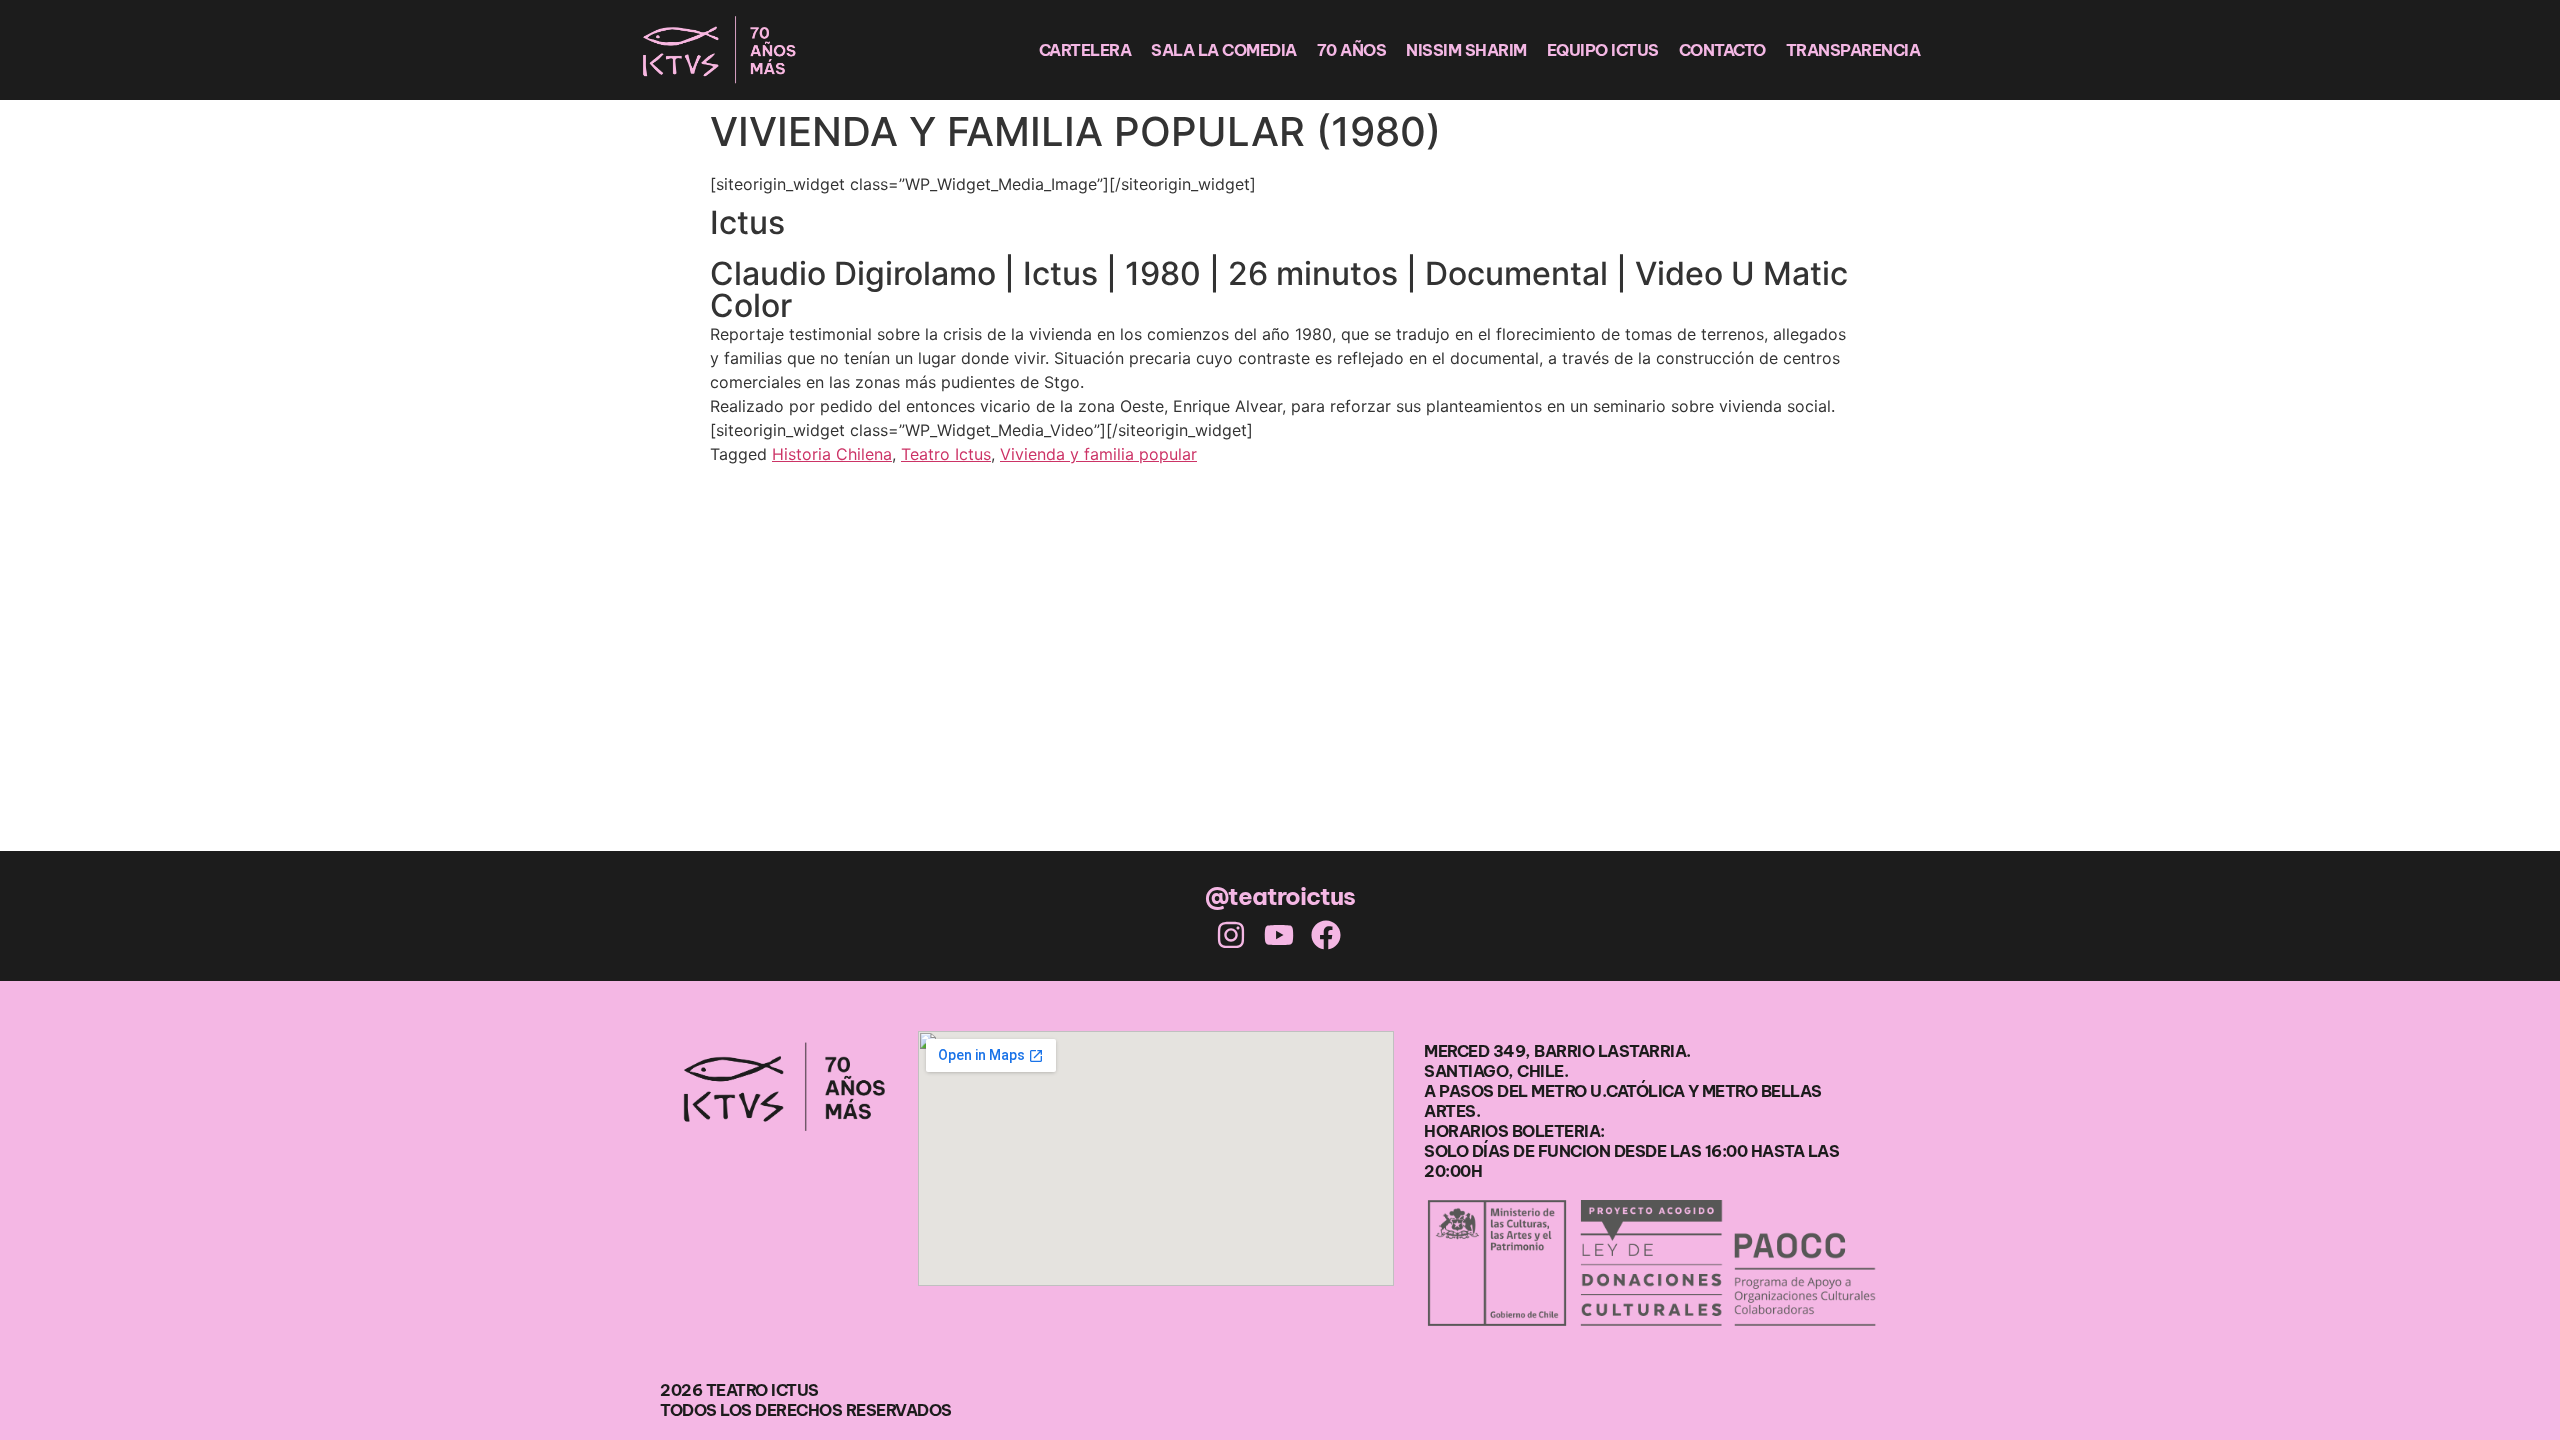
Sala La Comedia (1224, 50)
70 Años (1352, 50)
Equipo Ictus (1603, 50)
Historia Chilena (832, 454)
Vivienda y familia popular (1098, 454)
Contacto (1722, 50)
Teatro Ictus (946, 454)
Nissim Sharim (1466, 50)
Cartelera (1085, 50)
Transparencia (1853, 50)
